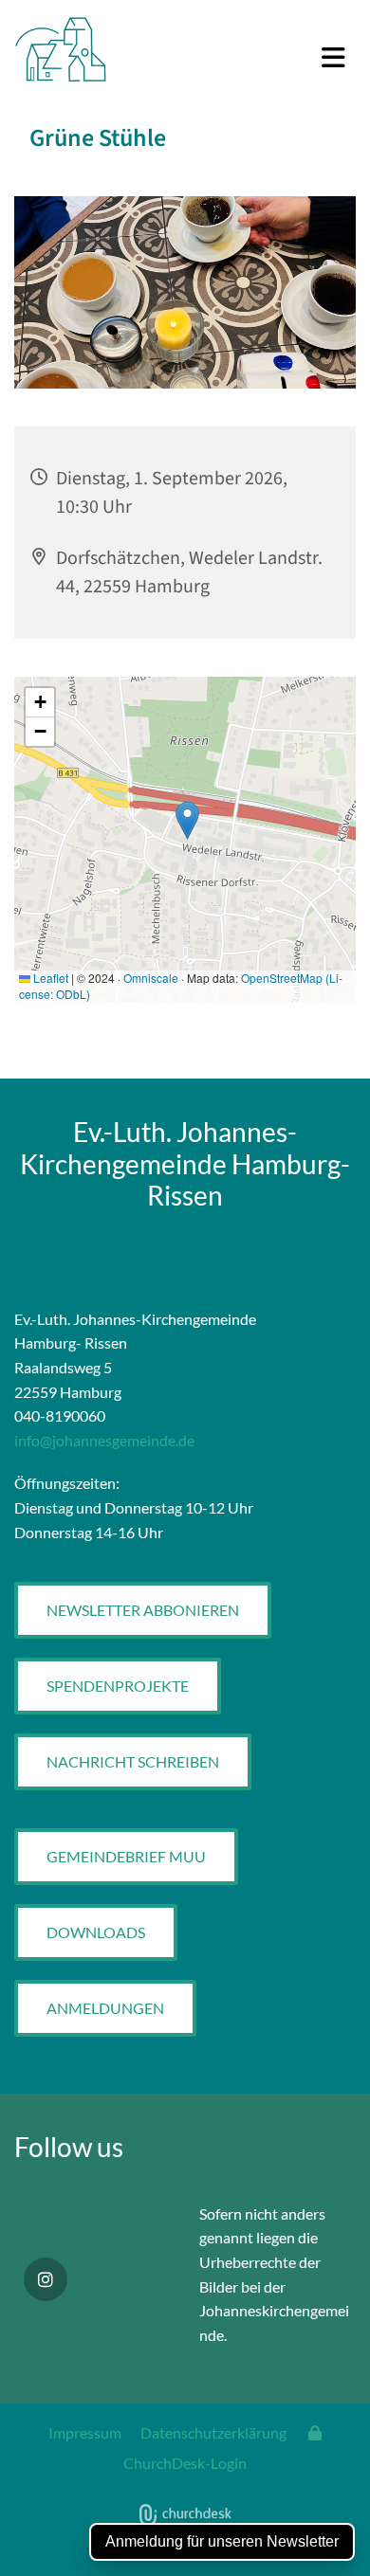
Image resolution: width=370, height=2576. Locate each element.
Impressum (85, 2432)
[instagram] (46, 2279)
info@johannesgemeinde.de (104, 1440)
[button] (247, 59)
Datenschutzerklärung (213, 2432)
